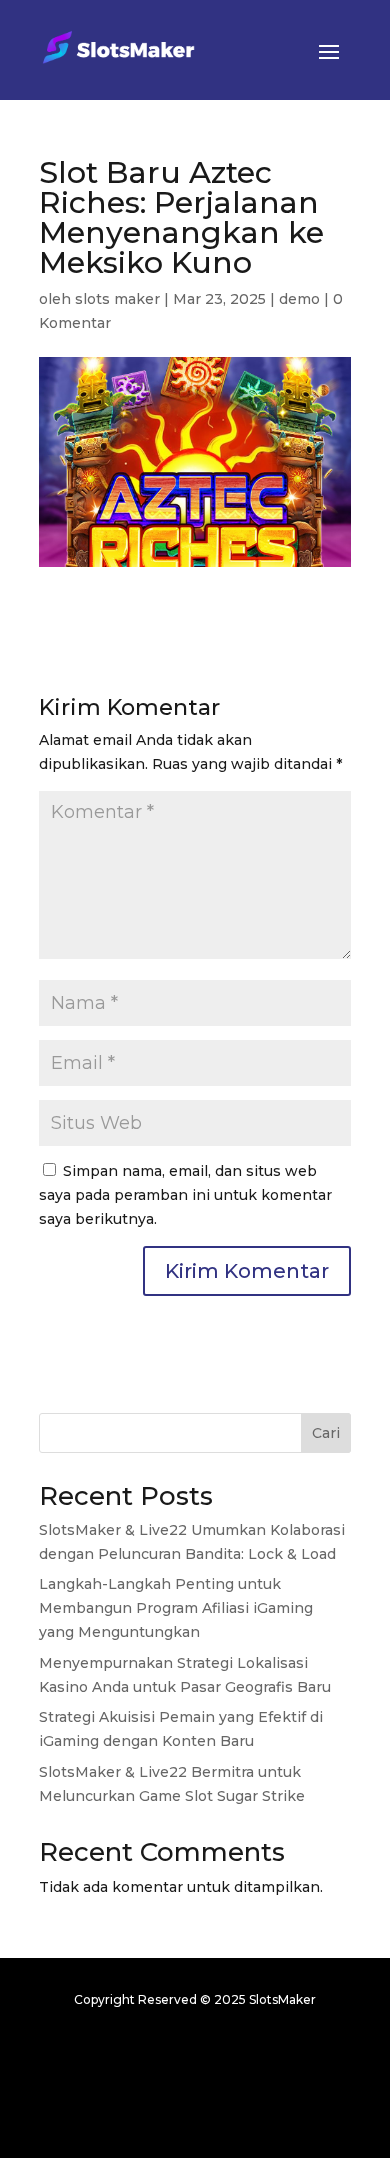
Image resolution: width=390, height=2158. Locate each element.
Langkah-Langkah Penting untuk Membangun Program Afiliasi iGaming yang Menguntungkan (176, 1608)
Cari (326, 1433)
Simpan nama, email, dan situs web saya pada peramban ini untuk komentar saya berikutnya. (185, 1195)
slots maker (117, 299)
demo (299, 299)
